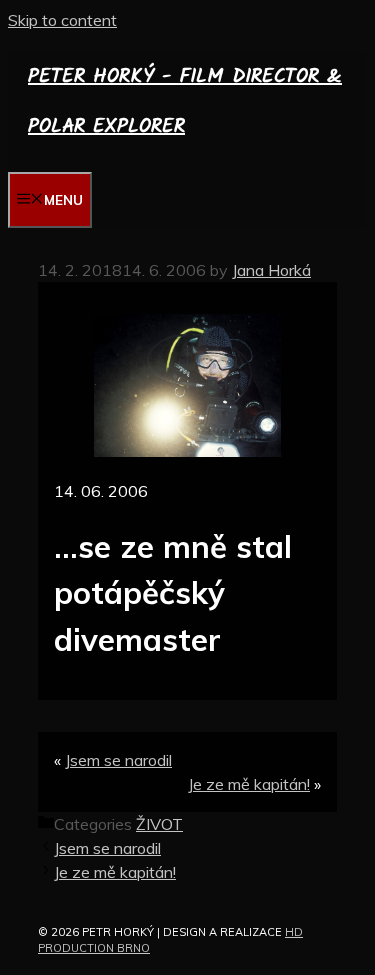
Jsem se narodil (118, 760)
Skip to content (62, 20)
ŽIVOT (159, 824)
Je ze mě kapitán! (249, 784)
